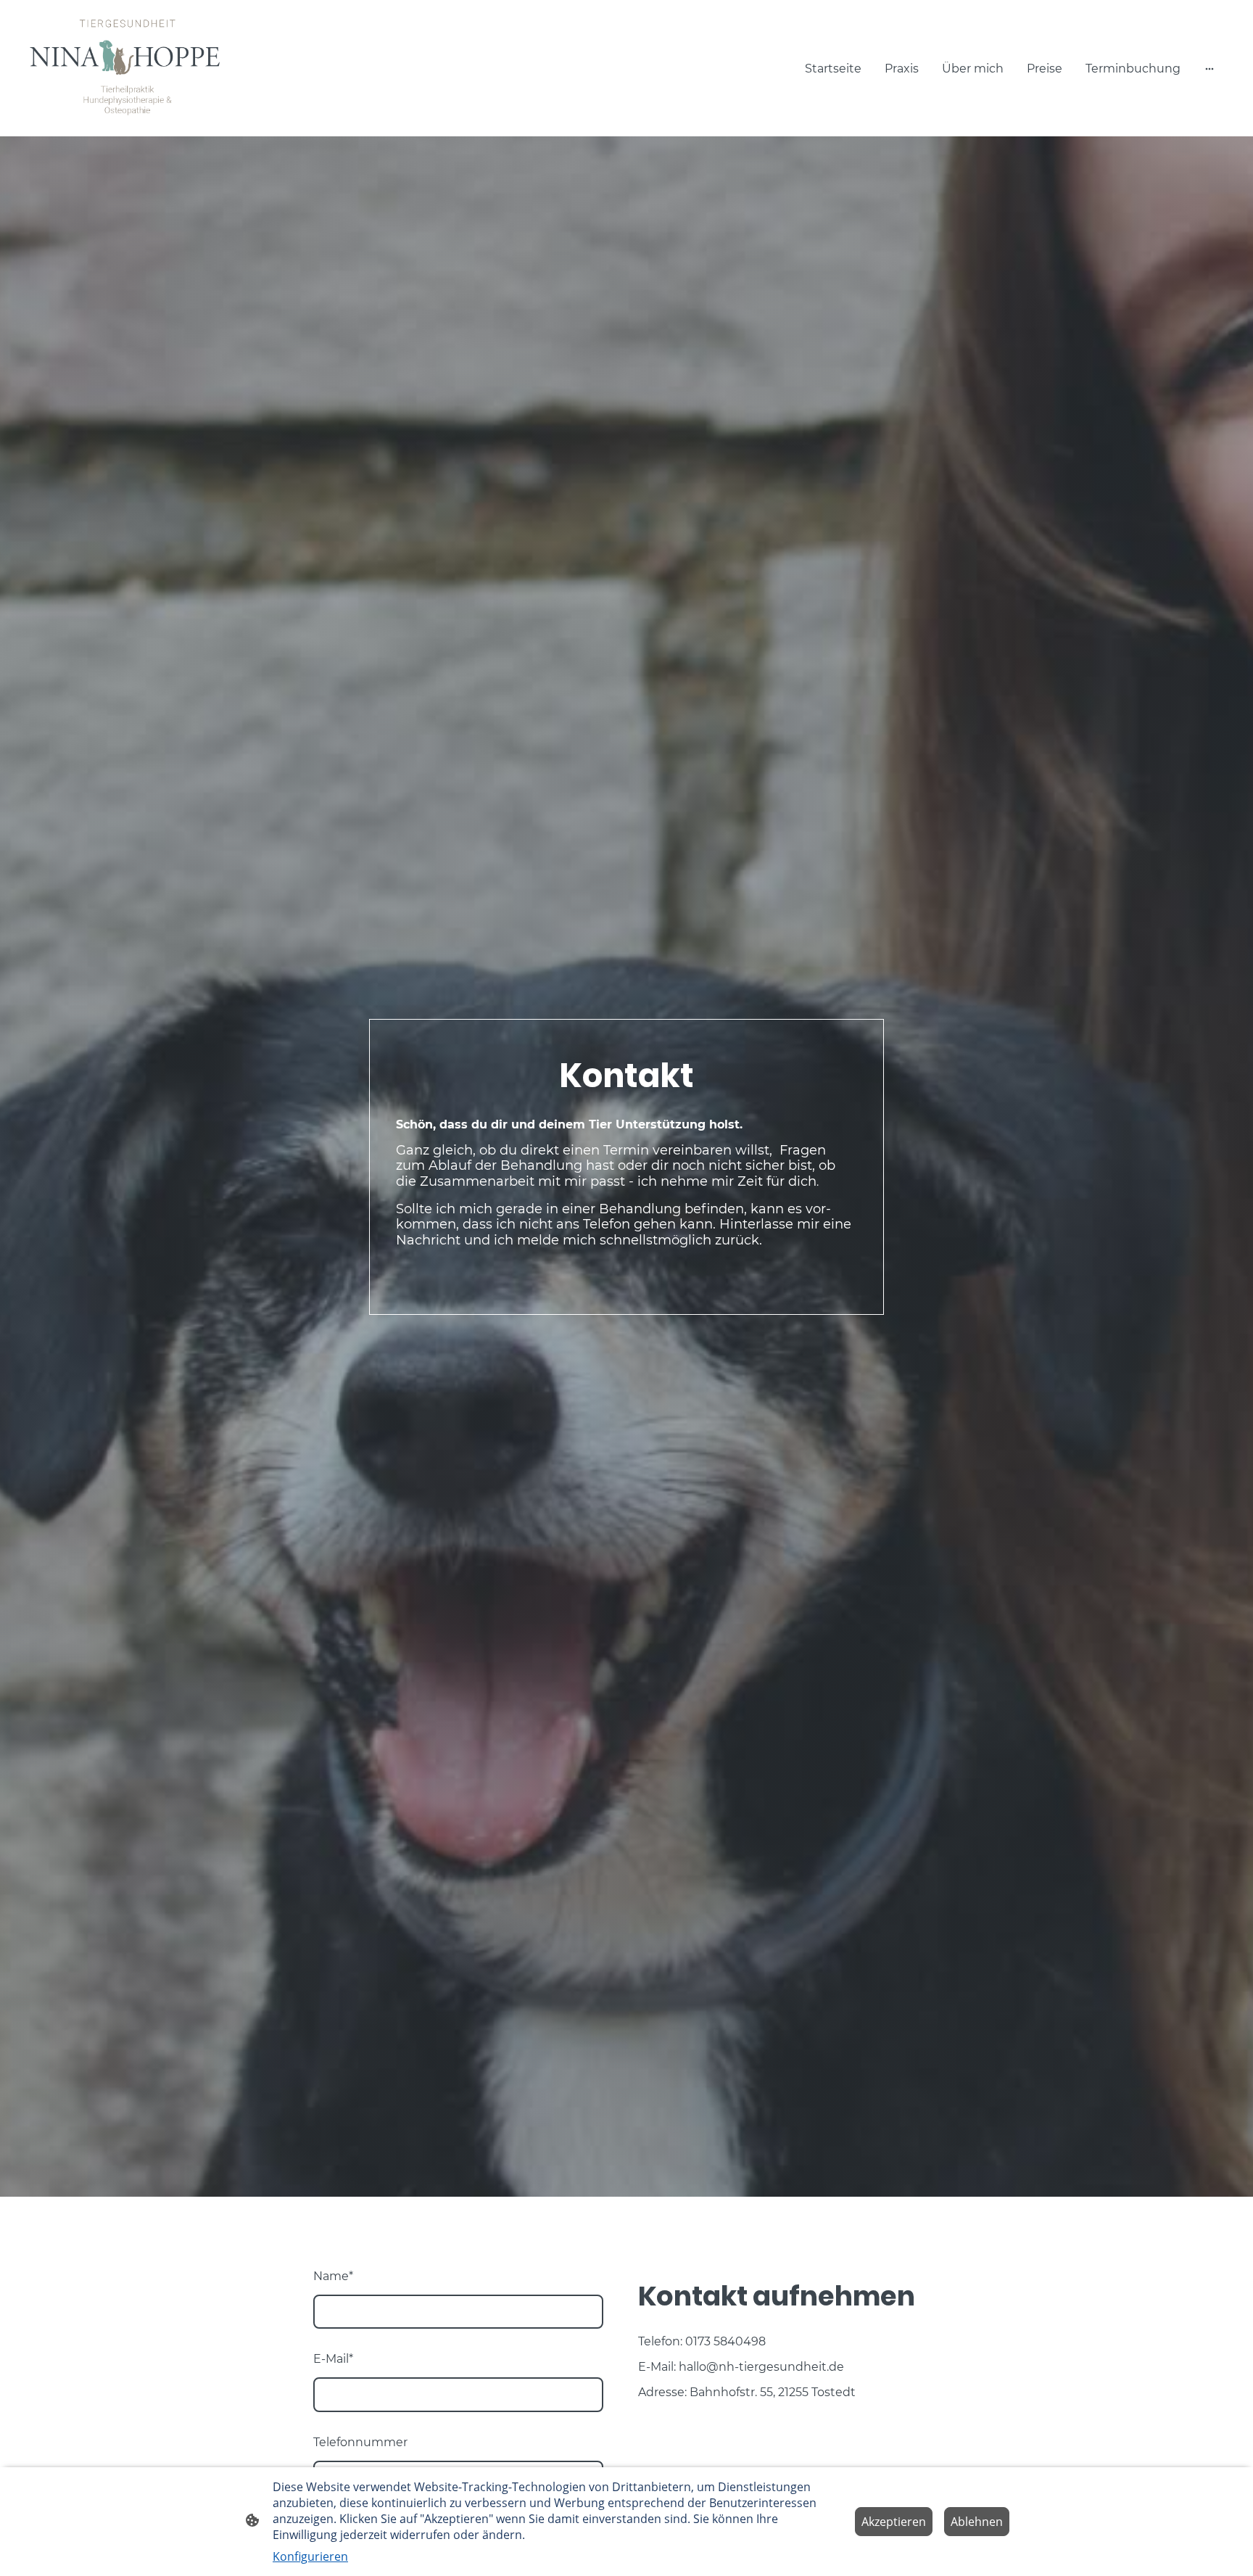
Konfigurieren (310, 2556)
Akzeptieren (894, 2522)
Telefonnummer (360, 2442)
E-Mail (333, 2359)
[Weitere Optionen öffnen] (1209, 68)
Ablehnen (977, 2522)
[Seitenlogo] (129, 68)
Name (333, 2276)
